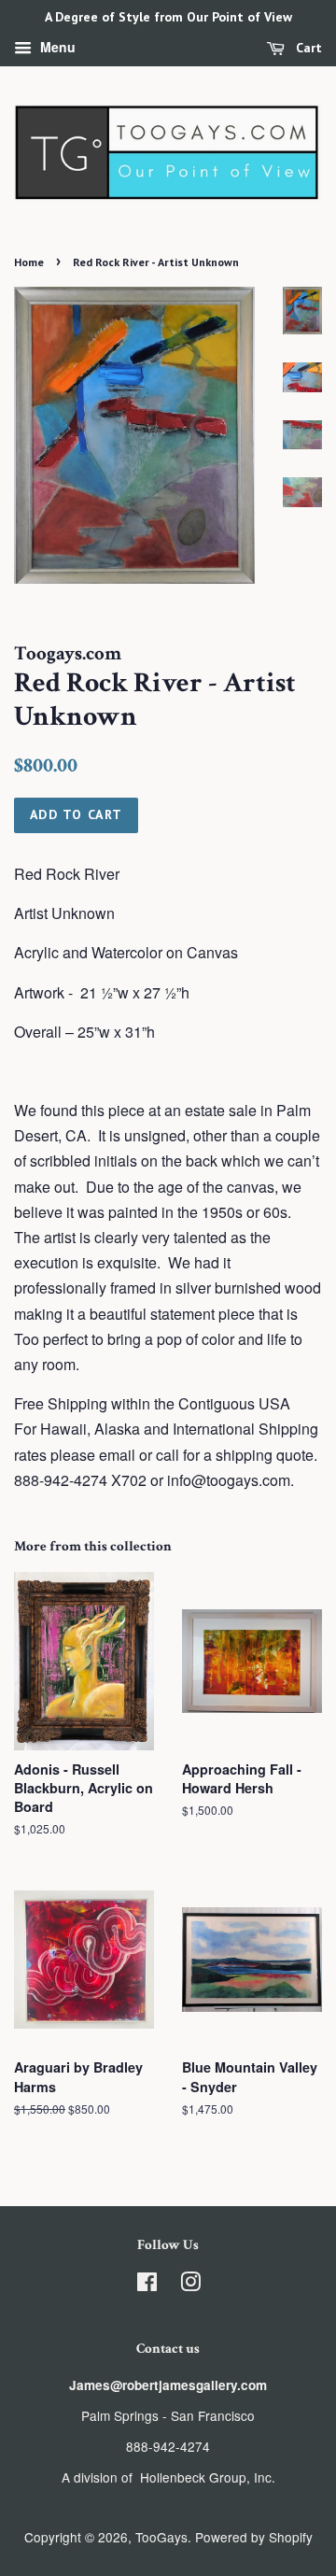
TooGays (161, 2537)
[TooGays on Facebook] (147, 2285)
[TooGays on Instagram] (190, 2285)
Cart (307, 48)
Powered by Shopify (254, 2537)
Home (29, 262)
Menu (56, 47)
